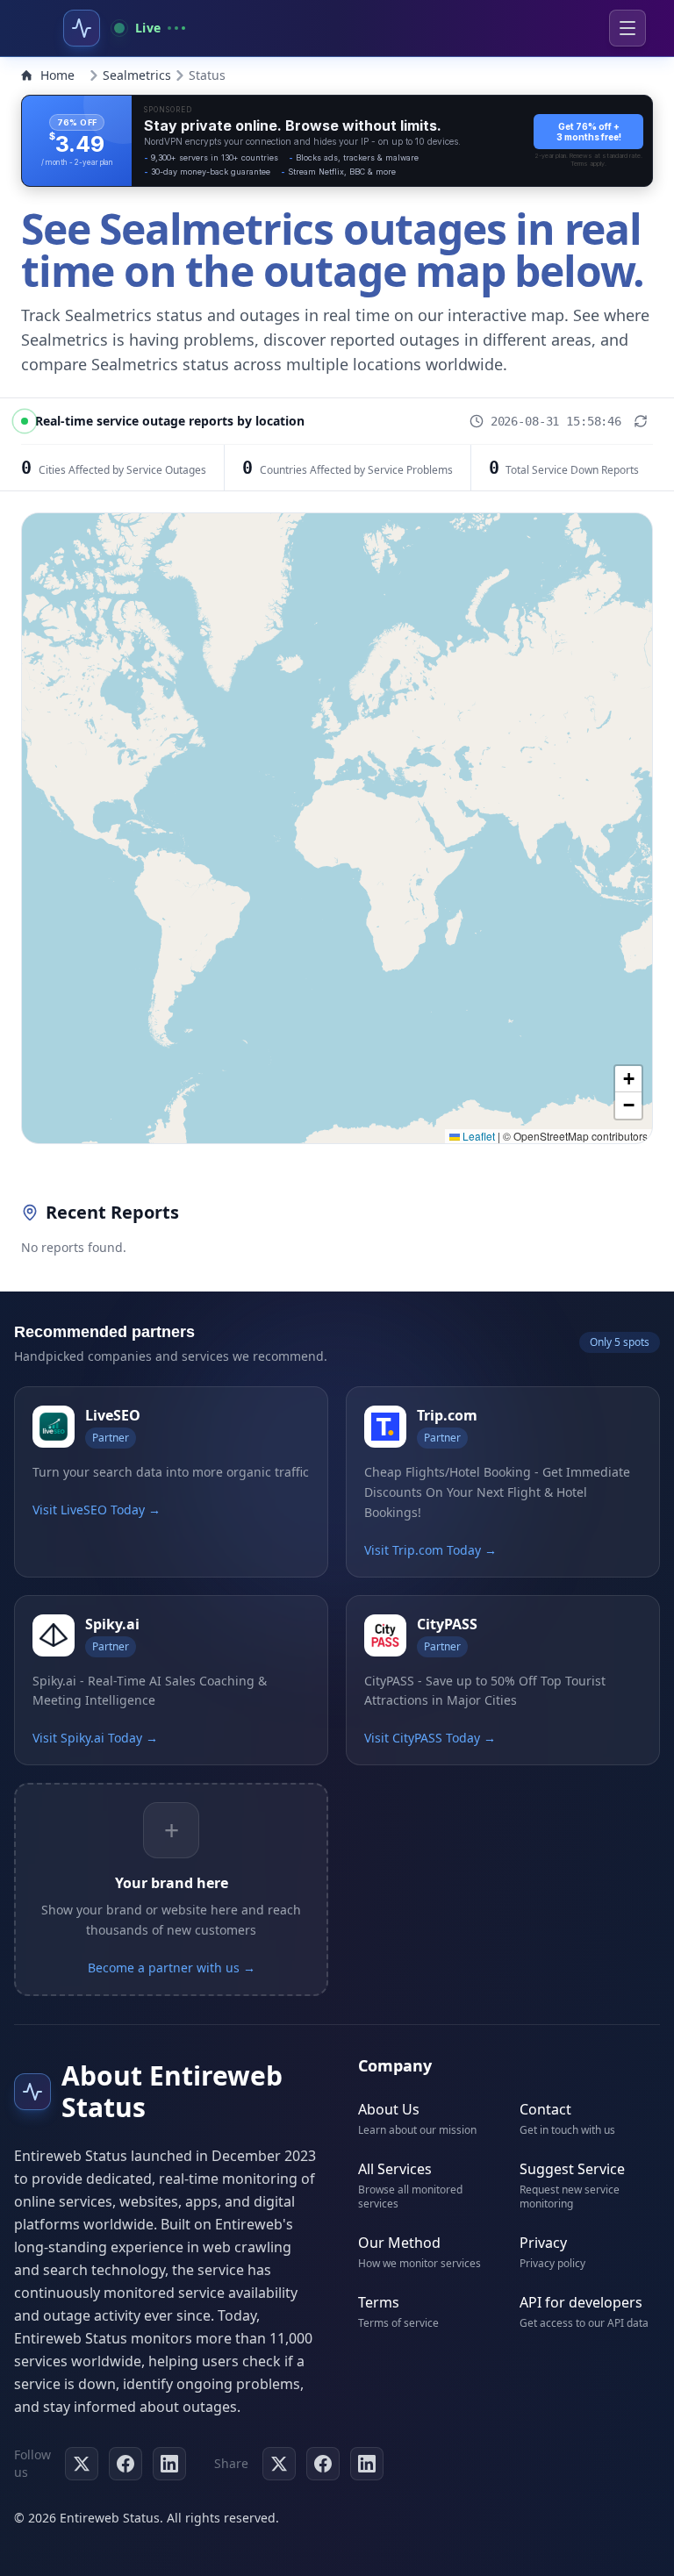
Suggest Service (572, 2169)
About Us (389, 2109)
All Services (395, 2169)
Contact (545, 2109)
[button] (628, 1079)
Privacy (543, 2243)
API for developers (581, 2302)
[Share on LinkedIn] (367, 2464)
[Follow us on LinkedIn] (169, 2464)
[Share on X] (279, 2464)
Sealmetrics (137, 75)
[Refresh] (641, 421)
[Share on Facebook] (323, 2464)
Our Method (399, 2243)
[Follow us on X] (82, 2464)
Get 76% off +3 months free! (589, 132)
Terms (379, 2302)
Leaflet (477, 1136)
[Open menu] (627, 28)
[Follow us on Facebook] (125, 2464)
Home (57, 75)
